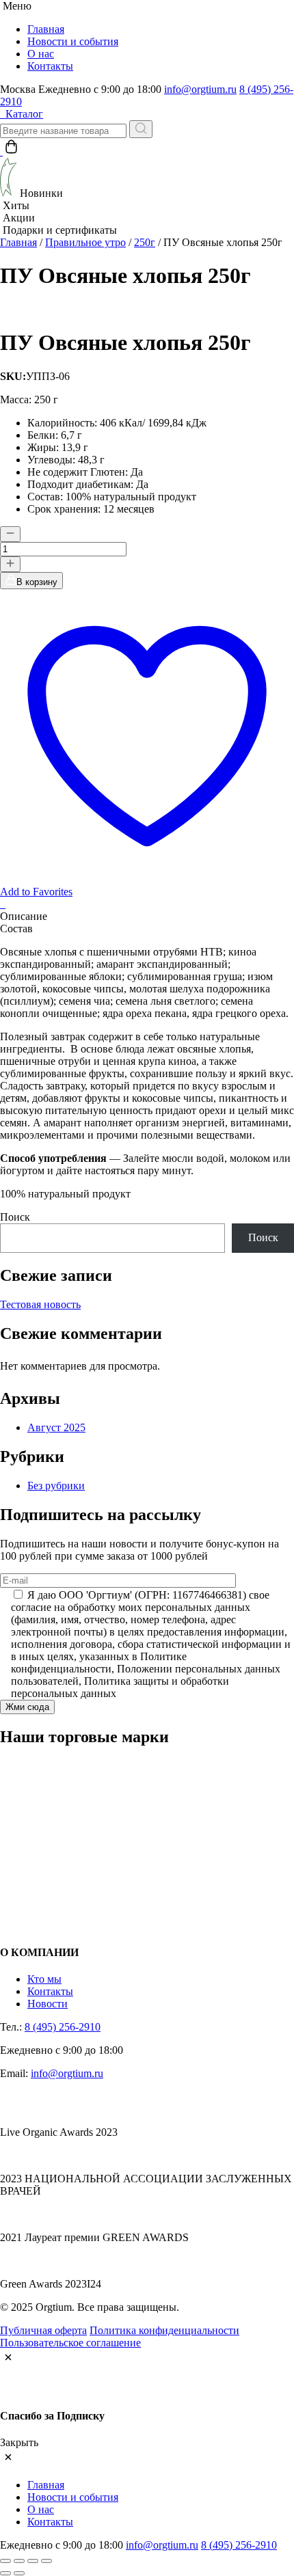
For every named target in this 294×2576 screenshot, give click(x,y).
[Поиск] (141, 129)
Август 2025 (56, 1427)
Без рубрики (56, 1486)
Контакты (50, 66)
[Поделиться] (33, 2561)
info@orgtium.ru (200, 89)
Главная (46, 29)
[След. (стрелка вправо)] (19, 2573)
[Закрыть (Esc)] (46, 2561)
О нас (41, 54)
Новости (48, 2004)
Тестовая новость (40, 1304)
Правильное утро (85, 242)
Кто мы (44, 1979)
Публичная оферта (43, 2330)
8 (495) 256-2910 (63, 2027)
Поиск (15, 1217)
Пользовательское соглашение (70, 2343)
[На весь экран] (19, 2561)
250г (145, 242)
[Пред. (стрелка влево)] (5, 2573)
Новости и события (73, 41)
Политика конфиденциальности (164, 2330)
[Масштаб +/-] (5, 2561)
